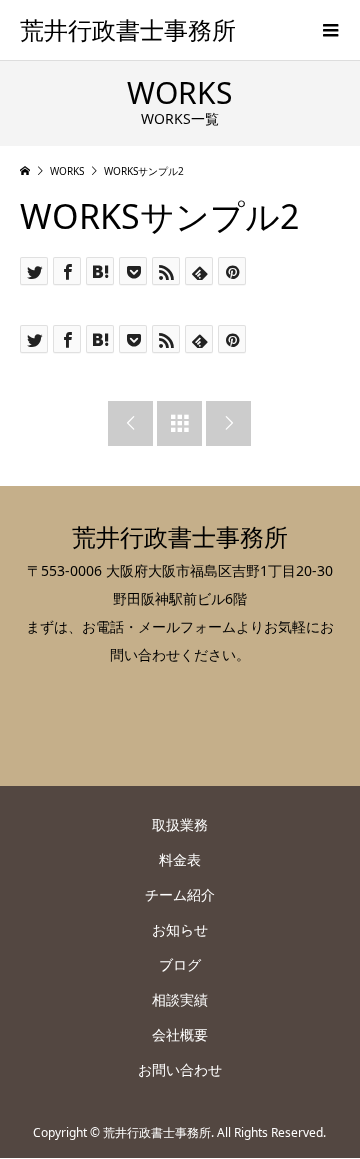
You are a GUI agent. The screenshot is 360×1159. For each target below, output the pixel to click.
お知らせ (180, 929)
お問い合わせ (180, 1069)
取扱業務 (180, 824)
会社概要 (180, 1034)
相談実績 (180, 999)
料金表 (180, 859)
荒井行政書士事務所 (128, 29)
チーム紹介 (180, 894)
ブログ (180, 964)
